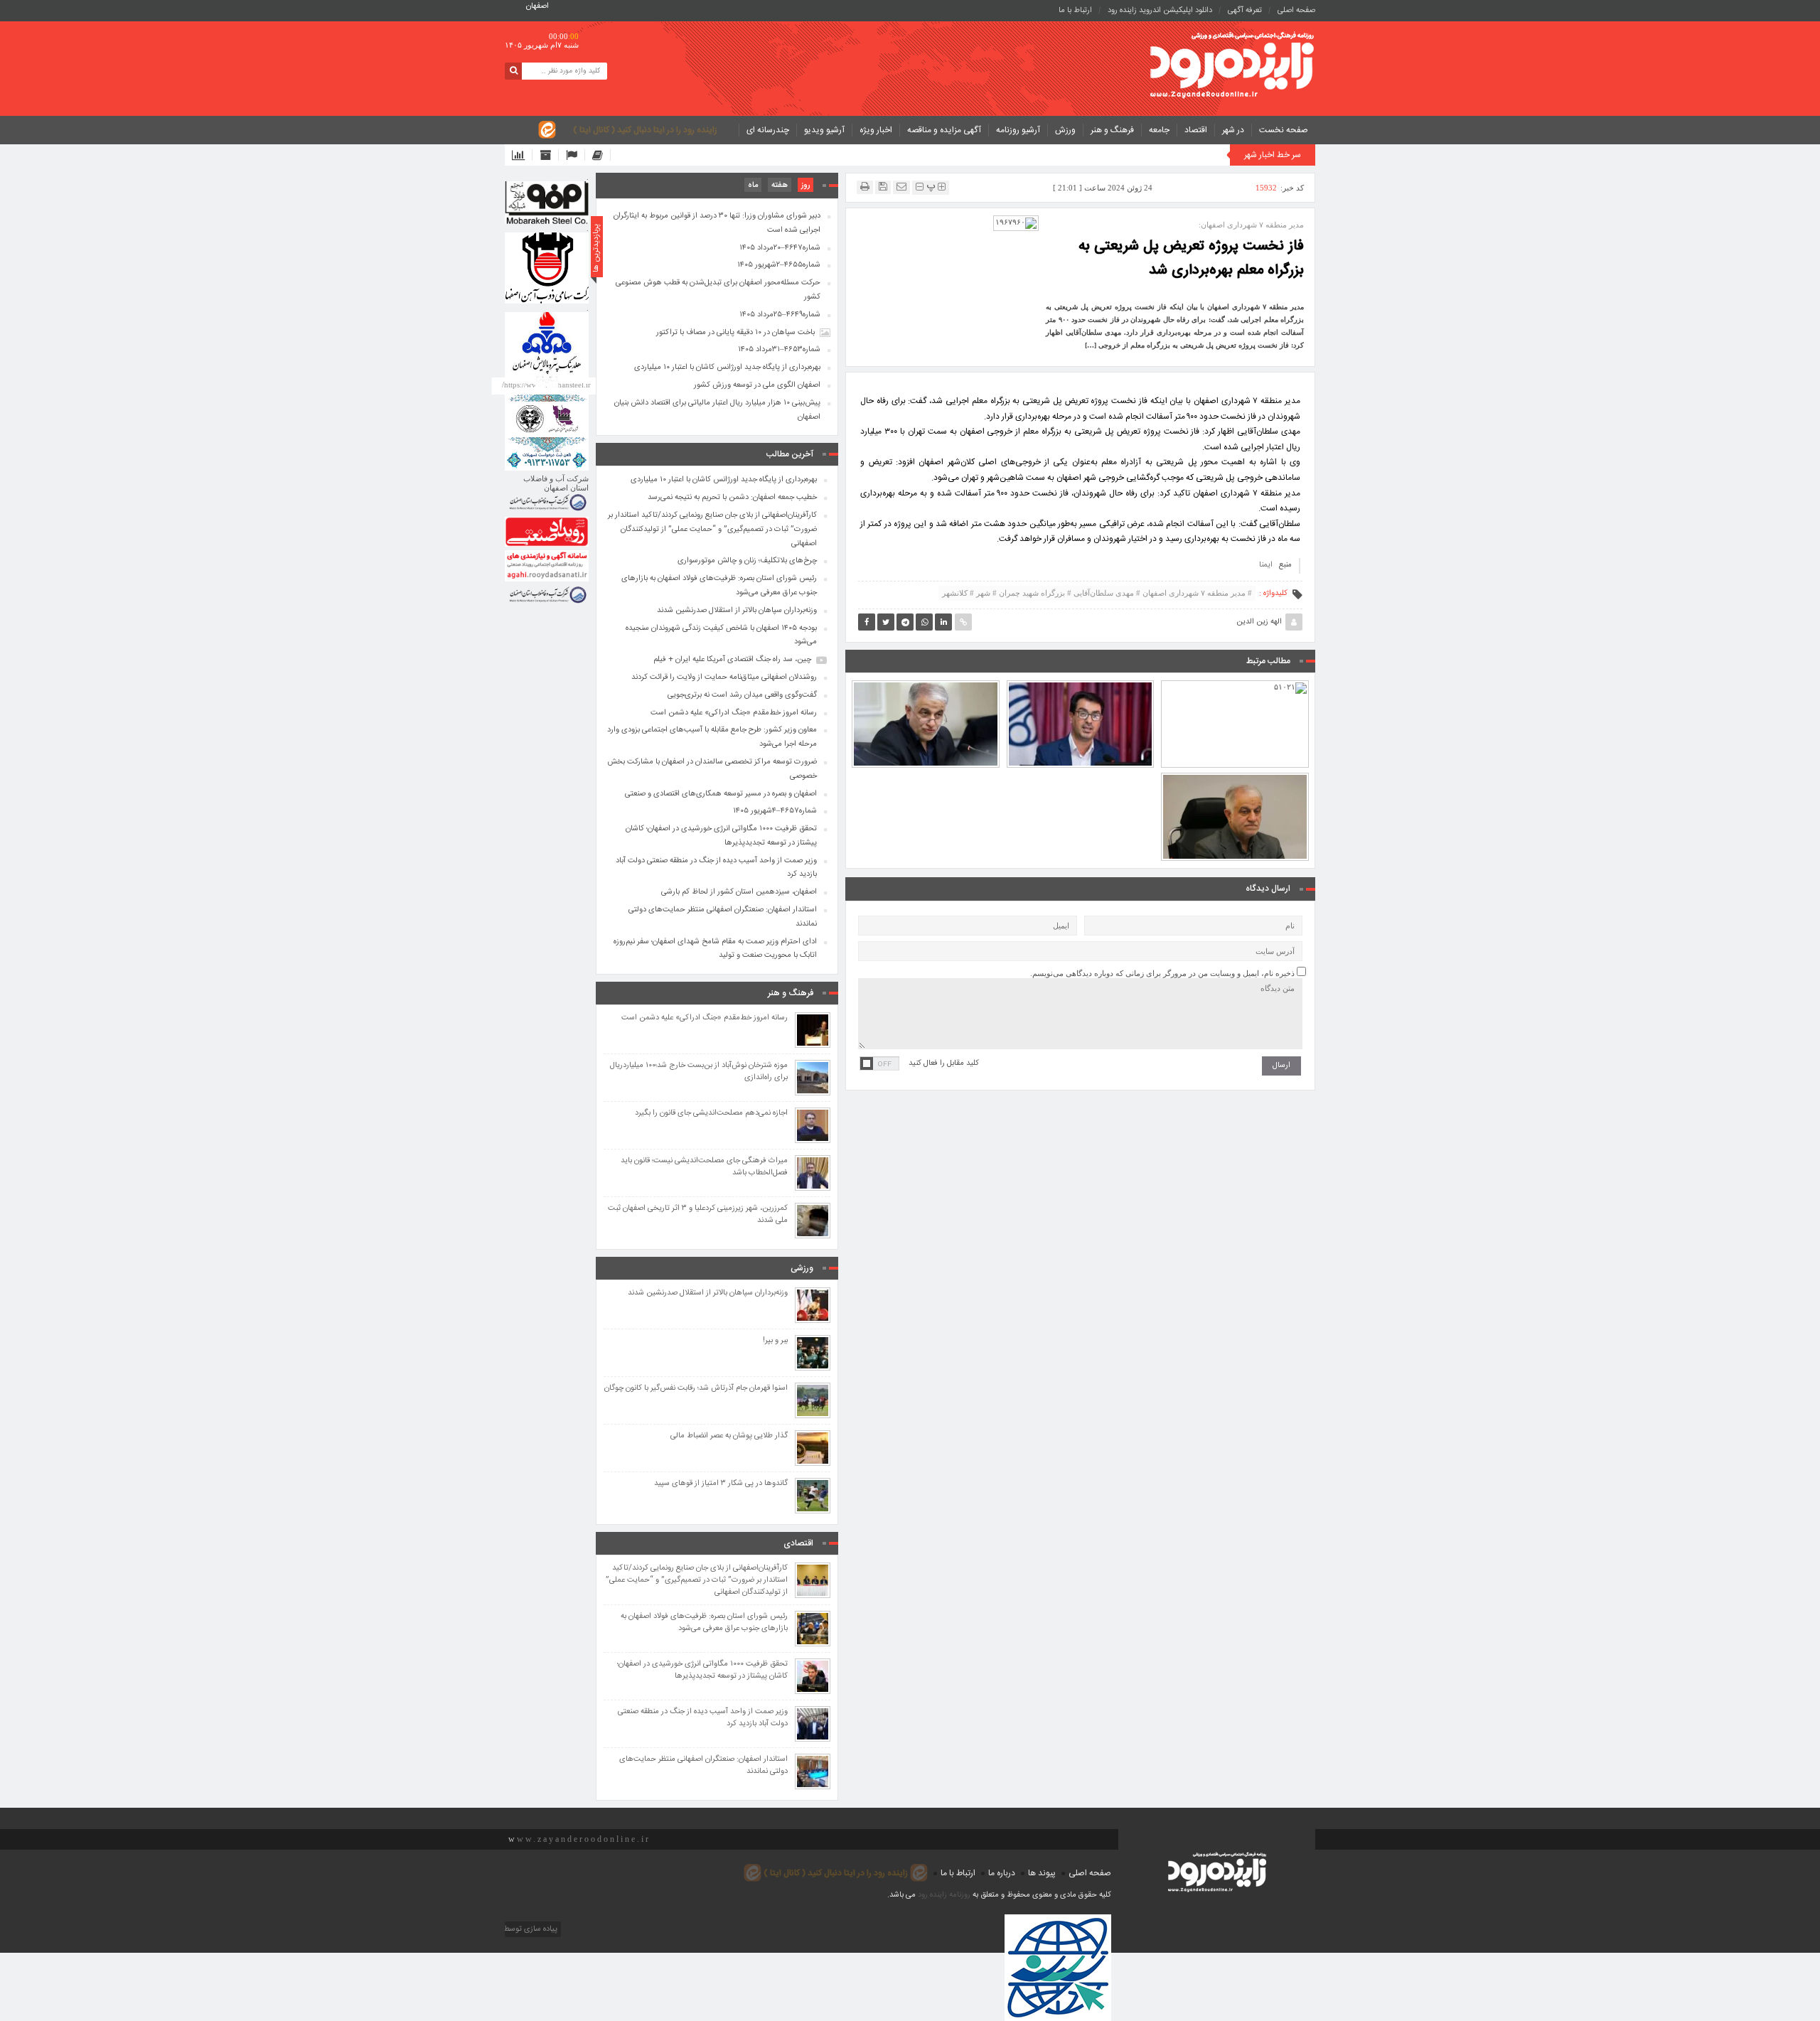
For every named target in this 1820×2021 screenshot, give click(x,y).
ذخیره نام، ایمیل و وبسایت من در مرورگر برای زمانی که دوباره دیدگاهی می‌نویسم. (1162, 973)
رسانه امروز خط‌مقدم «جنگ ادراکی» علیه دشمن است (734, 713)
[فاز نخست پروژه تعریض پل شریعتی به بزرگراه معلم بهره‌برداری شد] (1016, 223)
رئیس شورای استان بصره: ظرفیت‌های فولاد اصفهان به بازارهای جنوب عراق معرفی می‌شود (719, 586)
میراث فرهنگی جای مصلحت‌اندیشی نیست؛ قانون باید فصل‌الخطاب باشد (704, 1167)
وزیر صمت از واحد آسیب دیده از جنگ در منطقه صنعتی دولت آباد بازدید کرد (716, 868)
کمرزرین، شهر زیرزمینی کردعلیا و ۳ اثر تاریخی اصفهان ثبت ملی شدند (698, 1215)
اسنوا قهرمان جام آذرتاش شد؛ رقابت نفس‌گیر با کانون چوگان (696, 1389)
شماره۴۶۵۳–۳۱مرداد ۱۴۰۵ (779, 350)
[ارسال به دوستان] (901, 187)
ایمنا (1266, 565)
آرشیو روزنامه (1018, 130)
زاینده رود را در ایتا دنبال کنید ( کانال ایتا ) (645, 130)
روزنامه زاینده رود (944, 1895)
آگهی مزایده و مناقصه (944, 130)
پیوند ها (1042, 1873)
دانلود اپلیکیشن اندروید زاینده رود (1160, 11)
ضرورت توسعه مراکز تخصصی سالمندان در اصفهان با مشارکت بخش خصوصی (925, 685)
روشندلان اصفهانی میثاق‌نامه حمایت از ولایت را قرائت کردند (724, 677)
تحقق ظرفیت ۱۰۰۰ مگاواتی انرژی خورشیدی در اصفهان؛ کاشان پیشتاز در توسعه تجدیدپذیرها (721, 836)
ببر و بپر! (775, 1341)
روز (805, 186)
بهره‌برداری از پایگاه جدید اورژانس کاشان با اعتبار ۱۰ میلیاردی (727, 368)
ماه (753, 186)
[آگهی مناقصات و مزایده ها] (576, 155)
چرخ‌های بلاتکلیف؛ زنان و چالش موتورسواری (747, 561)
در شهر (1233, 130)
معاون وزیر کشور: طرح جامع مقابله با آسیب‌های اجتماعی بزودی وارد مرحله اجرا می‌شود (712, 737)
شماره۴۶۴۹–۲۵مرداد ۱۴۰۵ (780, 315)
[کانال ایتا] (601, 155)
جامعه (1159, 130)
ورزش (1065, 130)
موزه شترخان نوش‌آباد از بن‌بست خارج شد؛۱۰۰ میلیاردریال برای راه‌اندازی (699, 1072)
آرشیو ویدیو (824, 130)
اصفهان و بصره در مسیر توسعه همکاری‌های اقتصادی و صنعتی (721, 794)
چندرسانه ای (768, 130)
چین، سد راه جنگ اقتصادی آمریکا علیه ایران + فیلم (732, 660)
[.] (547, 203)
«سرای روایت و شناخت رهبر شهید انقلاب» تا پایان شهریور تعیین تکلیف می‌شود (1235, 778)
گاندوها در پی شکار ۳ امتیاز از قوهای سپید (721, 1484)
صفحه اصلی (1296, 11)
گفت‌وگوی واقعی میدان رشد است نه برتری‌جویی (742, 695)
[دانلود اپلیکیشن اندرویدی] (522, 155)
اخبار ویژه (876, 130)
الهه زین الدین (1259, 622)
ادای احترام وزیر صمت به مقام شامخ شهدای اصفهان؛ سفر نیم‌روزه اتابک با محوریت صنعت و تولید (715, 949)
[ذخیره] (883, 187)
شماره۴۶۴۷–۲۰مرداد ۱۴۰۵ (780, 248)
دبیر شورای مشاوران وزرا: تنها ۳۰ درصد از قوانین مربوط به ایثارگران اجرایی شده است (717, 223)
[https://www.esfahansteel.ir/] (547, 268)
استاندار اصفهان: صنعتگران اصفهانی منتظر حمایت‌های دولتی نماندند (723, 917)
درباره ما (1002, 1873)
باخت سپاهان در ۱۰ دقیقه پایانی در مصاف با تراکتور (735, 333)
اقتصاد (1196, 130)
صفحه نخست (1284, 130)
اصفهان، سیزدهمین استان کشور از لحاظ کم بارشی (739, 892)
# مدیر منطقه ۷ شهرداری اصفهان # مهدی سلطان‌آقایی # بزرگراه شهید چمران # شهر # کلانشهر (1097, 593)
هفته (780, 186)
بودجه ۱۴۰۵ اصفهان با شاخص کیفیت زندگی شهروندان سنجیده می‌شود (1080, 692)
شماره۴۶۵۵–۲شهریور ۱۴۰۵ (779, 265)
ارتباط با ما (1075, 11)
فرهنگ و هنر (1112, 130)
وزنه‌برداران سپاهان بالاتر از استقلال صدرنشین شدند (737, 611)
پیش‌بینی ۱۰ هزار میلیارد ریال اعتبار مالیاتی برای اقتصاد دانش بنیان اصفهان (717, 410)
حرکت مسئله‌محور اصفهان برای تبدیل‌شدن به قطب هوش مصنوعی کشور (718, 290)
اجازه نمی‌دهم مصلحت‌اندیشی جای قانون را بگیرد (711, 1114)
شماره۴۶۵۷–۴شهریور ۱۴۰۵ (775, 811)
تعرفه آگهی (1245, 11)
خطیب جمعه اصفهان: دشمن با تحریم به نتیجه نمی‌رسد (732, 498)
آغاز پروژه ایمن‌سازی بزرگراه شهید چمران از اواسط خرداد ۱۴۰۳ (1235, 692)
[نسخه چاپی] (865, 187)
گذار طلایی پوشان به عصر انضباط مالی (729, 1436)
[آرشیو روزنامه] (549, 155)
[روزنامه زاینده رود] (1232, 66)
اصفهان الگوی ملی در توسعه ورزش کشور (757, 385)
